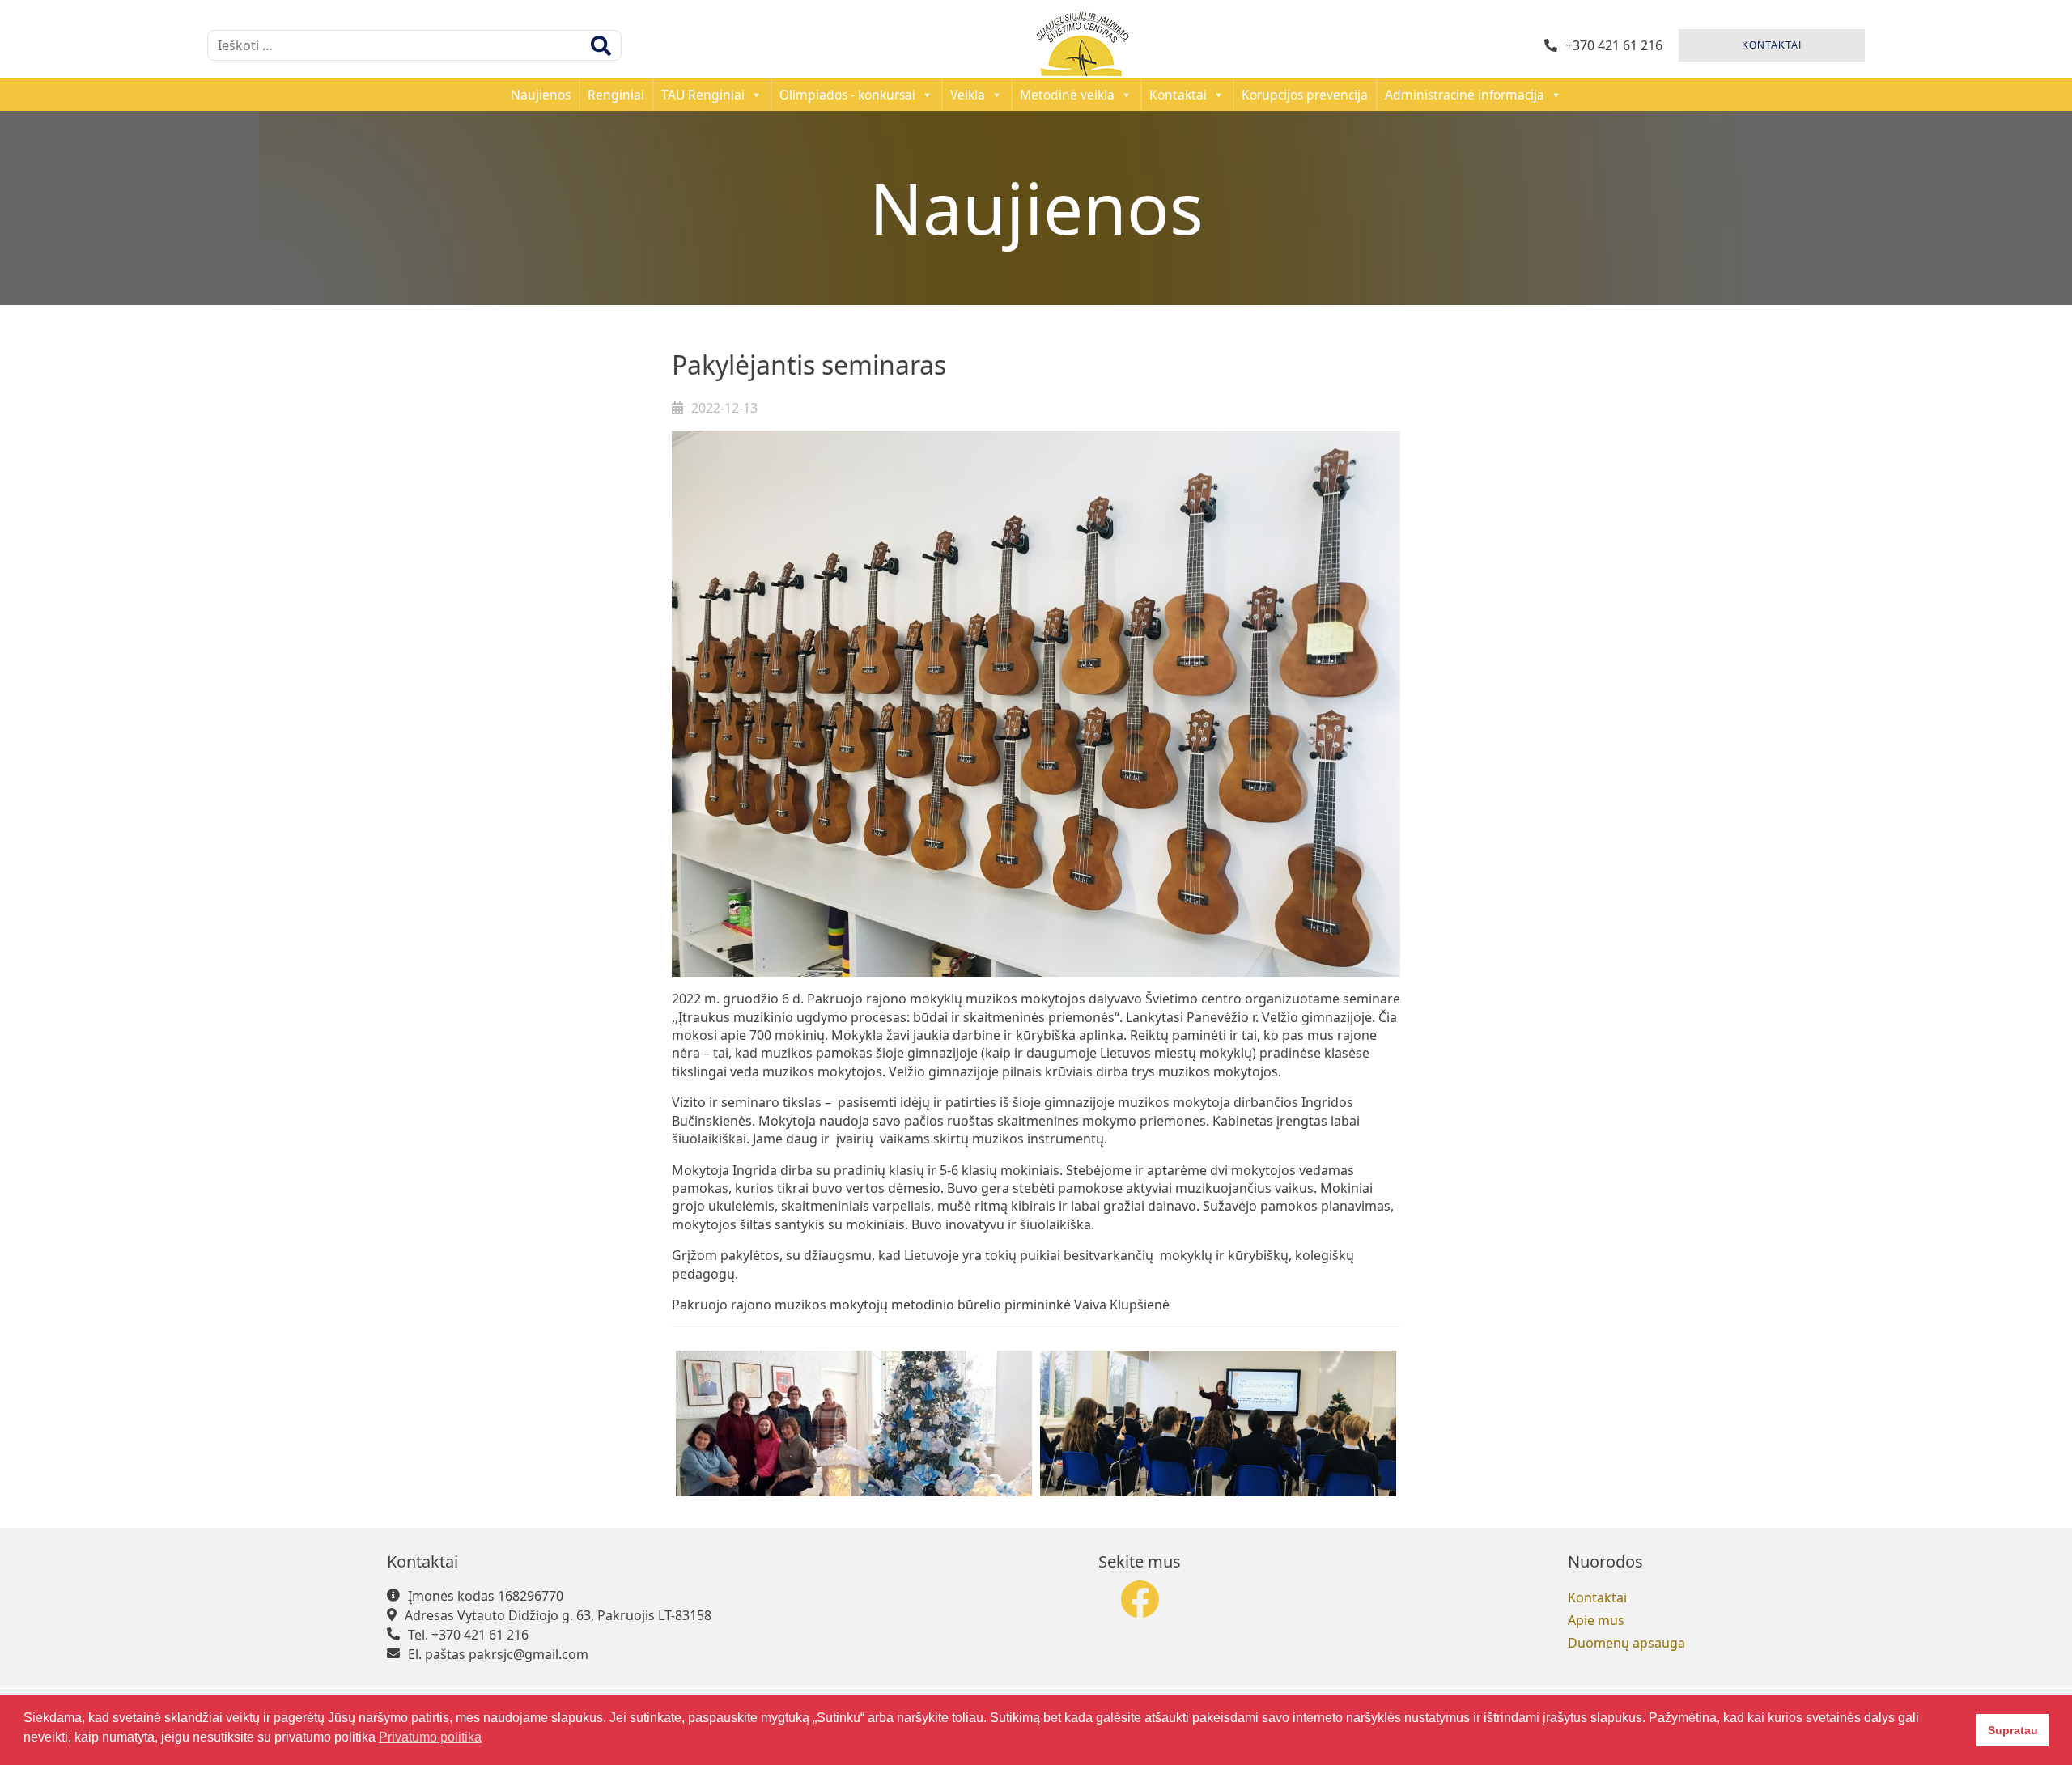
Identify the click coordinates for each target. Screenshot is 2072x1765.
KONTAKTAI (1772, 45)
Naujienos (541, 95)
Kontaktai (1178, 95)
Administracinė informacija (1465, 95)
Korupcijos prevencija (1305, 95)
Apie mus (1596, 1620)
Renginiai (616, 95)
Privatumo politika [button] (430, 1737)
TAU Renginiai (703, 95)
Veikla (968, 95)
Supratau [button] (2013, 1730)
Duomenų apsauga (1626, 1643)
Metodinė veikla (1067, 95)
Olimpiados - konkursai (847, 95)
